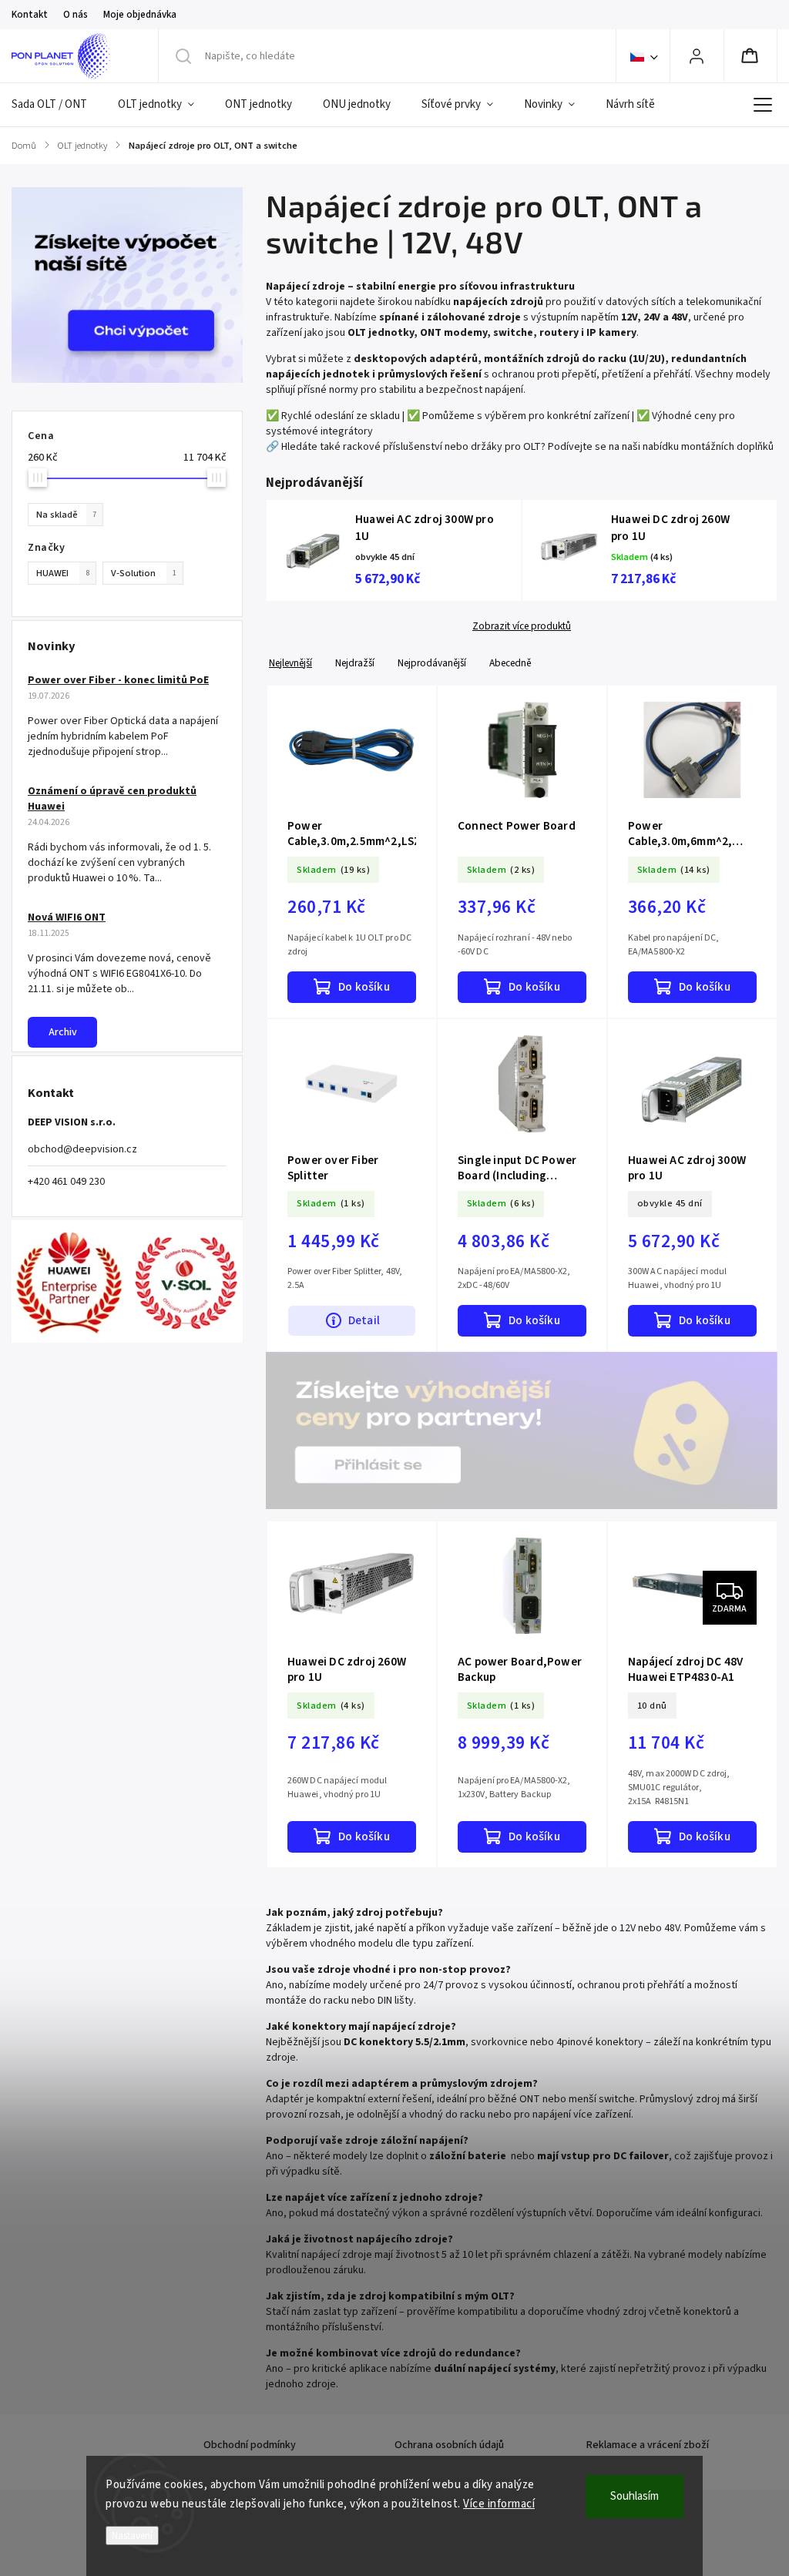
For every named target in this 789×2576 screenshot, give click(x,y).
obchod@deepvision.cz (82, 1149)
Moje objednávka (140, 15)
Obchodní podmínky (250, 2445)
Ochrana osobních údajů (449, 2445)
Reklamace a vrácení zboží (648, 2445)
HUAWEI (63, 573)
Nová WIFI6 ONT (67, 917)
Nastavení (132, 2536)
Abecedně (510, 663)
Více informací (499, 2504)
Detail (364, 1320)
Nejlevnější (290, 663)
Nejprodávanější (432, 663)
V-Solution (144, 573)
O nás (76, 15)
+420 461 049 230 (66, 1182)
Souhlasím (635, 2496)
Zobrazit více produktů (522, 626)
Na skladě (66, 515)
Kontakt (30, 15)
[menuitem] (57, 105)
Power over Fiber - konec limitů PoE (118, 680)
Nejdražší (355, 663)
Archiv (63, 1032)
